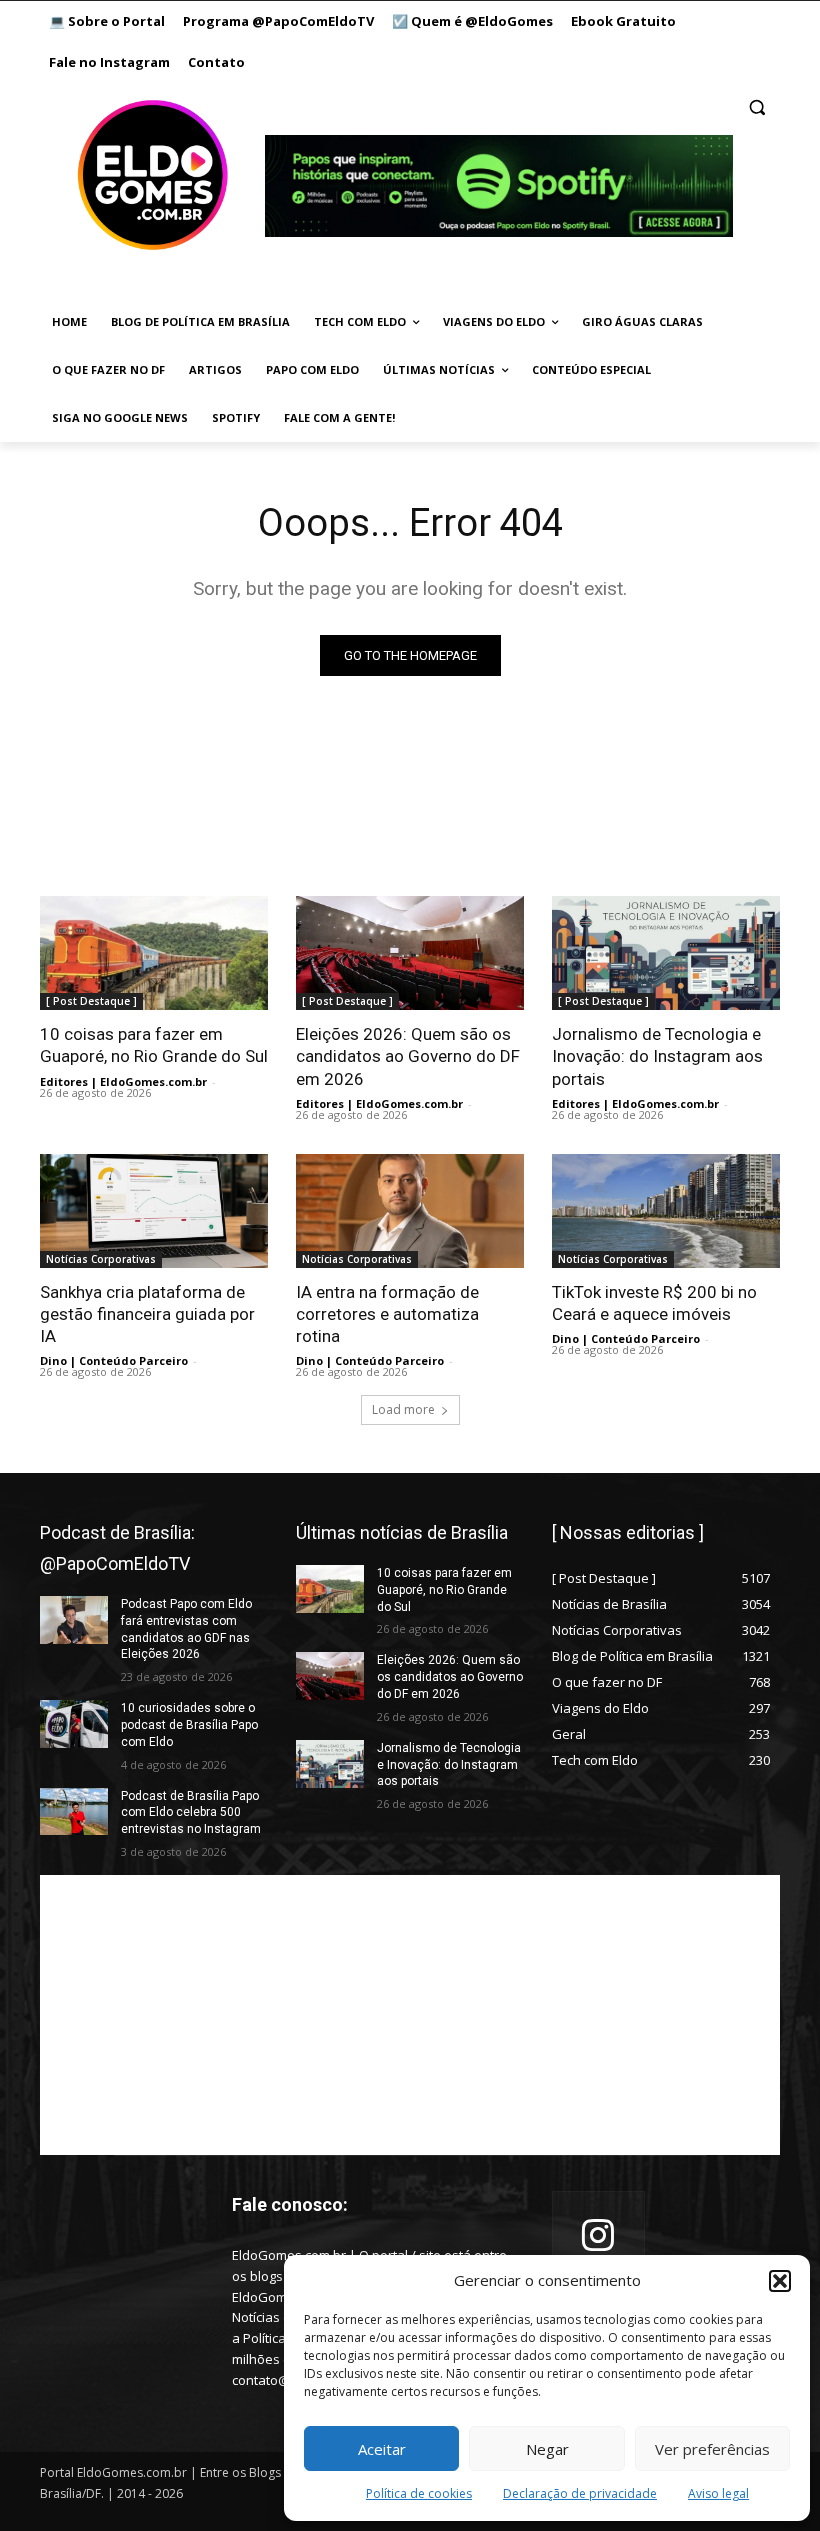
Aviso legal (718, 2493)
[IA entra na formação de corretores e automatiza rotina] (410, 1211)
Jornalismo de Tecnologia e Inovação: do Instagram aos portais (657, 1056)
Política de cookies (419, 2493)
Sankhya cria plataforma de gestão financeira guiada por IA (147, 1314)
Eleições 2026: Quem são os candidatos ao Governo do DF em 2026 (408, 1056)
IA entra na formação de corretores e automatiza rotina (387, 1314)
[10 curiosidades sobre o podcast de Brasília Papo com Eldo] (74, 1724)
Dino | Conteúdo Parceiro (114, 1360)
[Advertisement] (410, 2015)
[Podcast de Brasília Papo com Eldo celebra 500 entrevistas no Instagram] (74, 1812)
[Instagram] (598, 2237)
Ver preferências (712, 2449)
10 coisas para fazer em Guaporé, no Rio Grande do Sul (154, 1045)
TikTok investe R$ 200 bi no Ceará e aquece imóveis (654, 1303)
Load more (403, 1409)
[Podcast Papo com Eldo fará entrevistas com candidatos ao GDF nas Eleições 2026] (74, 1620)
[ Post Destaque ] (91, 1001)
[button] (780, 2281)
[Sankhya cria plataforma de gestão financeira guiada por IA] (154, 1211)
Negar (547, 2449)
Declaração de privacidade (580, 2493)
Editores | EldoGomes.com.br (123, 1081)
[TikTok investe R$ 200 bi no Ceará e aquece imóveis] (666, 1211)
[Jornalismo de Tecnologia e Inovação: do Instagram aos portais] (666, 953)
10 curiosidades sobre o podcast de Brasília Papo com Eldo (189, 1725)
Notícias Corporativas (101, 1259)
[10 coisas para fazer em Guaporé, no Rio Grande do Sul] (154, 953)
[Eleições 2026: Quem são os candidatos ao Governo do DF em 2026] (410, 953)
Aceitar (382, 2449)
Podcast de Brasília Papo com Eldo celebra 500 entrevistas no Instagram (191, 1813)
